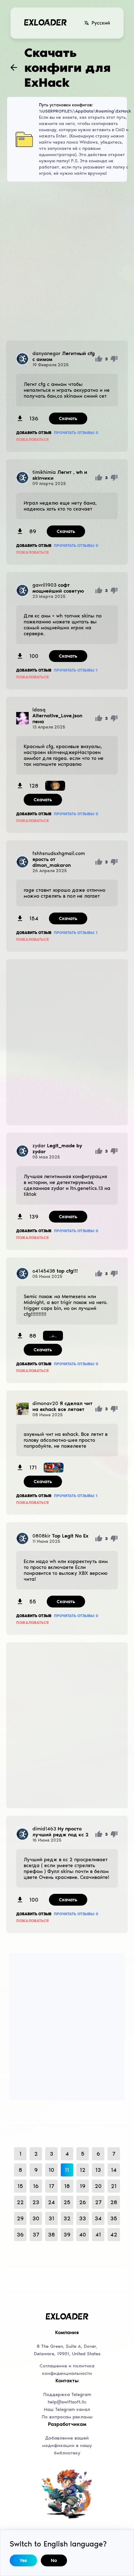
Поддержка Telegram (67, 2394)
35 (114, 2218)
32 (67, 2218)
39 (67, 2235)
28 (114, 2202)
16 (36, 2186)
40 (83, 2235)
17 (52, 2186)
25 (67, 2202)
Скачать (68, 419)
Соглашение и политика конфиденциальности (67, 2370)
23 (36, 2202)
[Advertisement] (67, 261)
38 (51, 2235)
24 (51, 2202)
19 (83, 2186)
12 (83, 2170)
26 (83, 2202)
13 (98, 2170)
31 (51, 2218)
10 (51, 2170)
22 (20, 2202)
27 (98, 2202)
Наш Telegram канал (67, 2409)
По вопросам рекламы (67, 2417)
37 (36, 2235)
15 (20, 2186)
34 (98, 2218)
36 (20, 2235)
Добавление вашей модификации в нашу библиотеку (67, 2445)
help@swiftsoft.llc (67, 2402)
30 (36, 2218)
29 (20, 2218)
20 (98, 2186)
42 (114, 2235)
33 (83, 2218)
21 (114, 2186)
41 (98, 2235)
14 (114, 2170)
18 (67, 2186)
